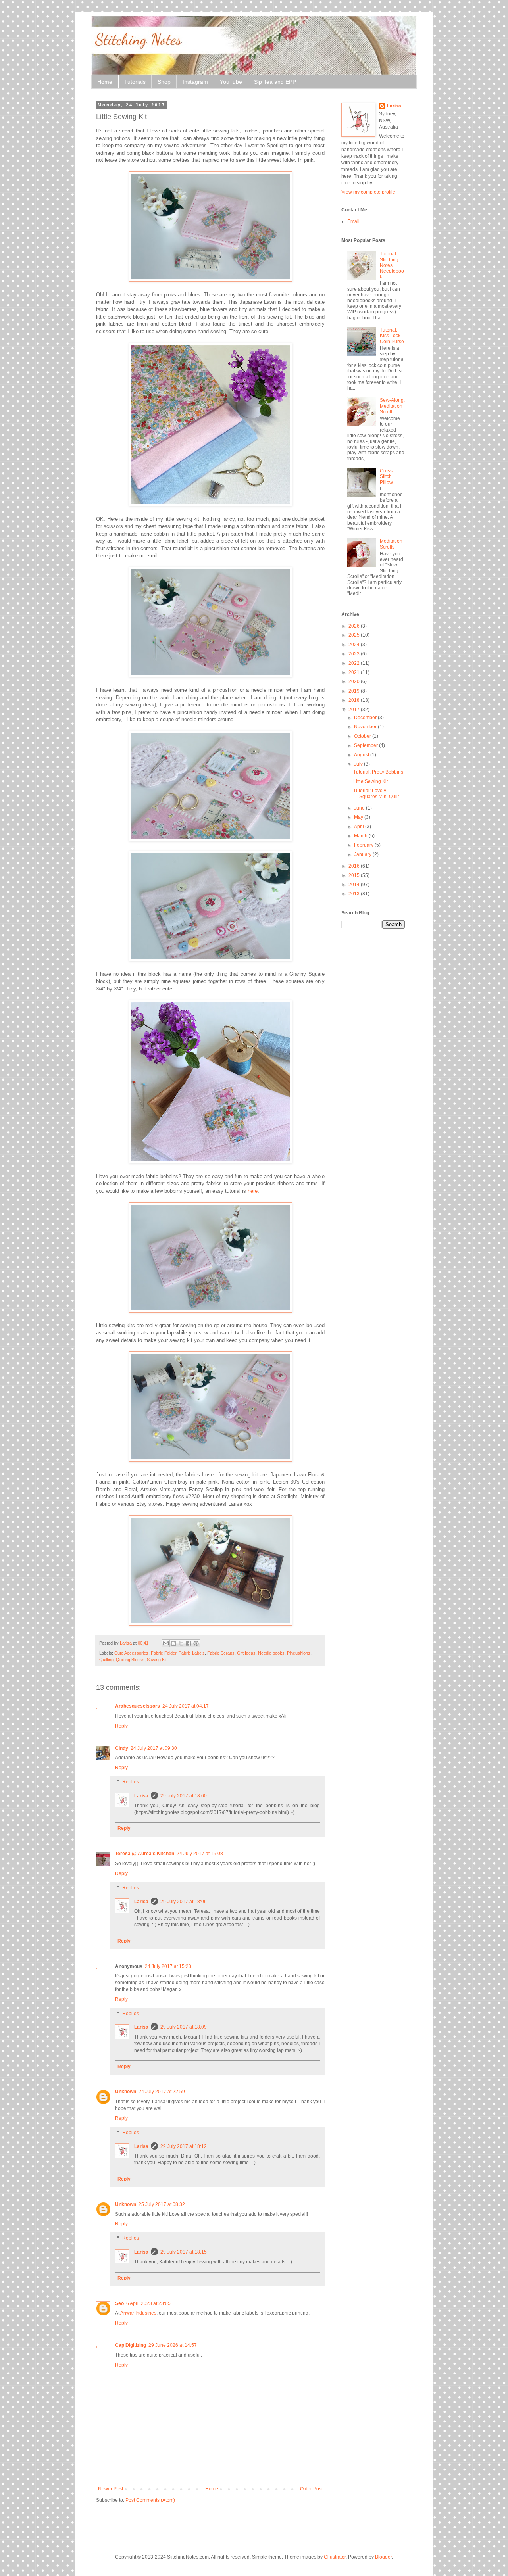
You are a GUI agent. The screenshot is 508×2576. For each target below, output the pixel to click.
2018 (355, 700)
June (360, 808)
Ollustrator (335, 2557)
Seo (119, 2303)
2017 (355, 710)
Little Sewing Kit (370, 781)
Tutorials (135, 82)
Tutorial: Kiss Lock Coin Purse (392, 336)
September (367, 745)
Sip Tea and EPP (275, 82)
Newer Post (111, 2489)
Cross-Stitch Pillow (387, 477)
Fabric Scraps (221, 1653)
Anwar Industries (138, 2313)
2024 (355, 645)
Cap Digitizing (131, 2345)
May (359, 817)
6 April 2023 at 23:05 (148, 2303)
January (363, 854)
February (364, 845)
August (362, 755)
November (366, 727)
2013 (355, 894)
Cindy (122, 1748)
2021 (355, 672)
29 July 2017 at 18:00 (184, 1796)
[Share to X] (181, 1643)
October (363, 736)
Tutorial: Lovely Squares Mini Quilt (376, 793)
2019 (355, 691)
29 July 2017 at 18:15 (184, 2252)
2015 (355, 875)
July (359, 764)
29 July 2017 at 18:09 (184, 2027)
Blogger (383, 2557)
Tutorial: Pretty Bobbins (378, 772)
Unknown (126, 2092)
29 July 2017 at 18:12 (184, 2146)
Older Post (311, 2489)
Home (105, 82)
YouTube (231, 82)
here (253, 1191)
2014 (355, 885)
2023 (355, 654)
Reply (121, 1726)
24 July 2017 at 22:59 (162, 2092)
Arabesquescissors (138, 1706)
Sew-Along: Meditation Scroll (392, 406)
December (366, 718)
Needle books (271, 1653)
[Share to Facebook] (189, 1643)
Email (353, 221)
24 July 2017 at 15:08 (200, 1854)
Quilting (106, 1660)
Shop (164, 82)
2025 (355, 635)
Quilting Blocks (130, 1660)
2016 (355, 866)
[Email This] (166, 1643)
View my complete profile (368, 192)
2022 (355, 663)
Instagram (195, 82)
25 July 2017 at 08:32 (162, 2204)
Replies (131, 1782)
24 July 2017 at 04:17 (186, 1706)
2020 (355, 681)
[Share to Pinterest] (196, 1643)
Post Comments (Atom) (150, 2500)
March (361, 836)
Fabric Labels (192, 1653)
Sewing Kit (157, 1660)
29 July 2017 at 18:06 (184, 1902)
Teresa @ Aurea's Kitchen (145, 1854)
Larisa (141, 1796)
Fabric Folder (164, 1653)
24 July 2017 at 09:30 (154, 1748)
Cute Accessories (131, 1653)
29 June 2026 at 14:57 (173, 2345)
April (360, 827)
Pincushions (299, 1653)
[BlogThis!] (173, 1643)
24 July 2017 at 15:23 (168, 1966)
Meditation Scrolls (391, 544)
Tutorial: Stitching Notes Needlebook (392, 265)
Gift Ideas (246, 1653)
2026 (355, 626)
